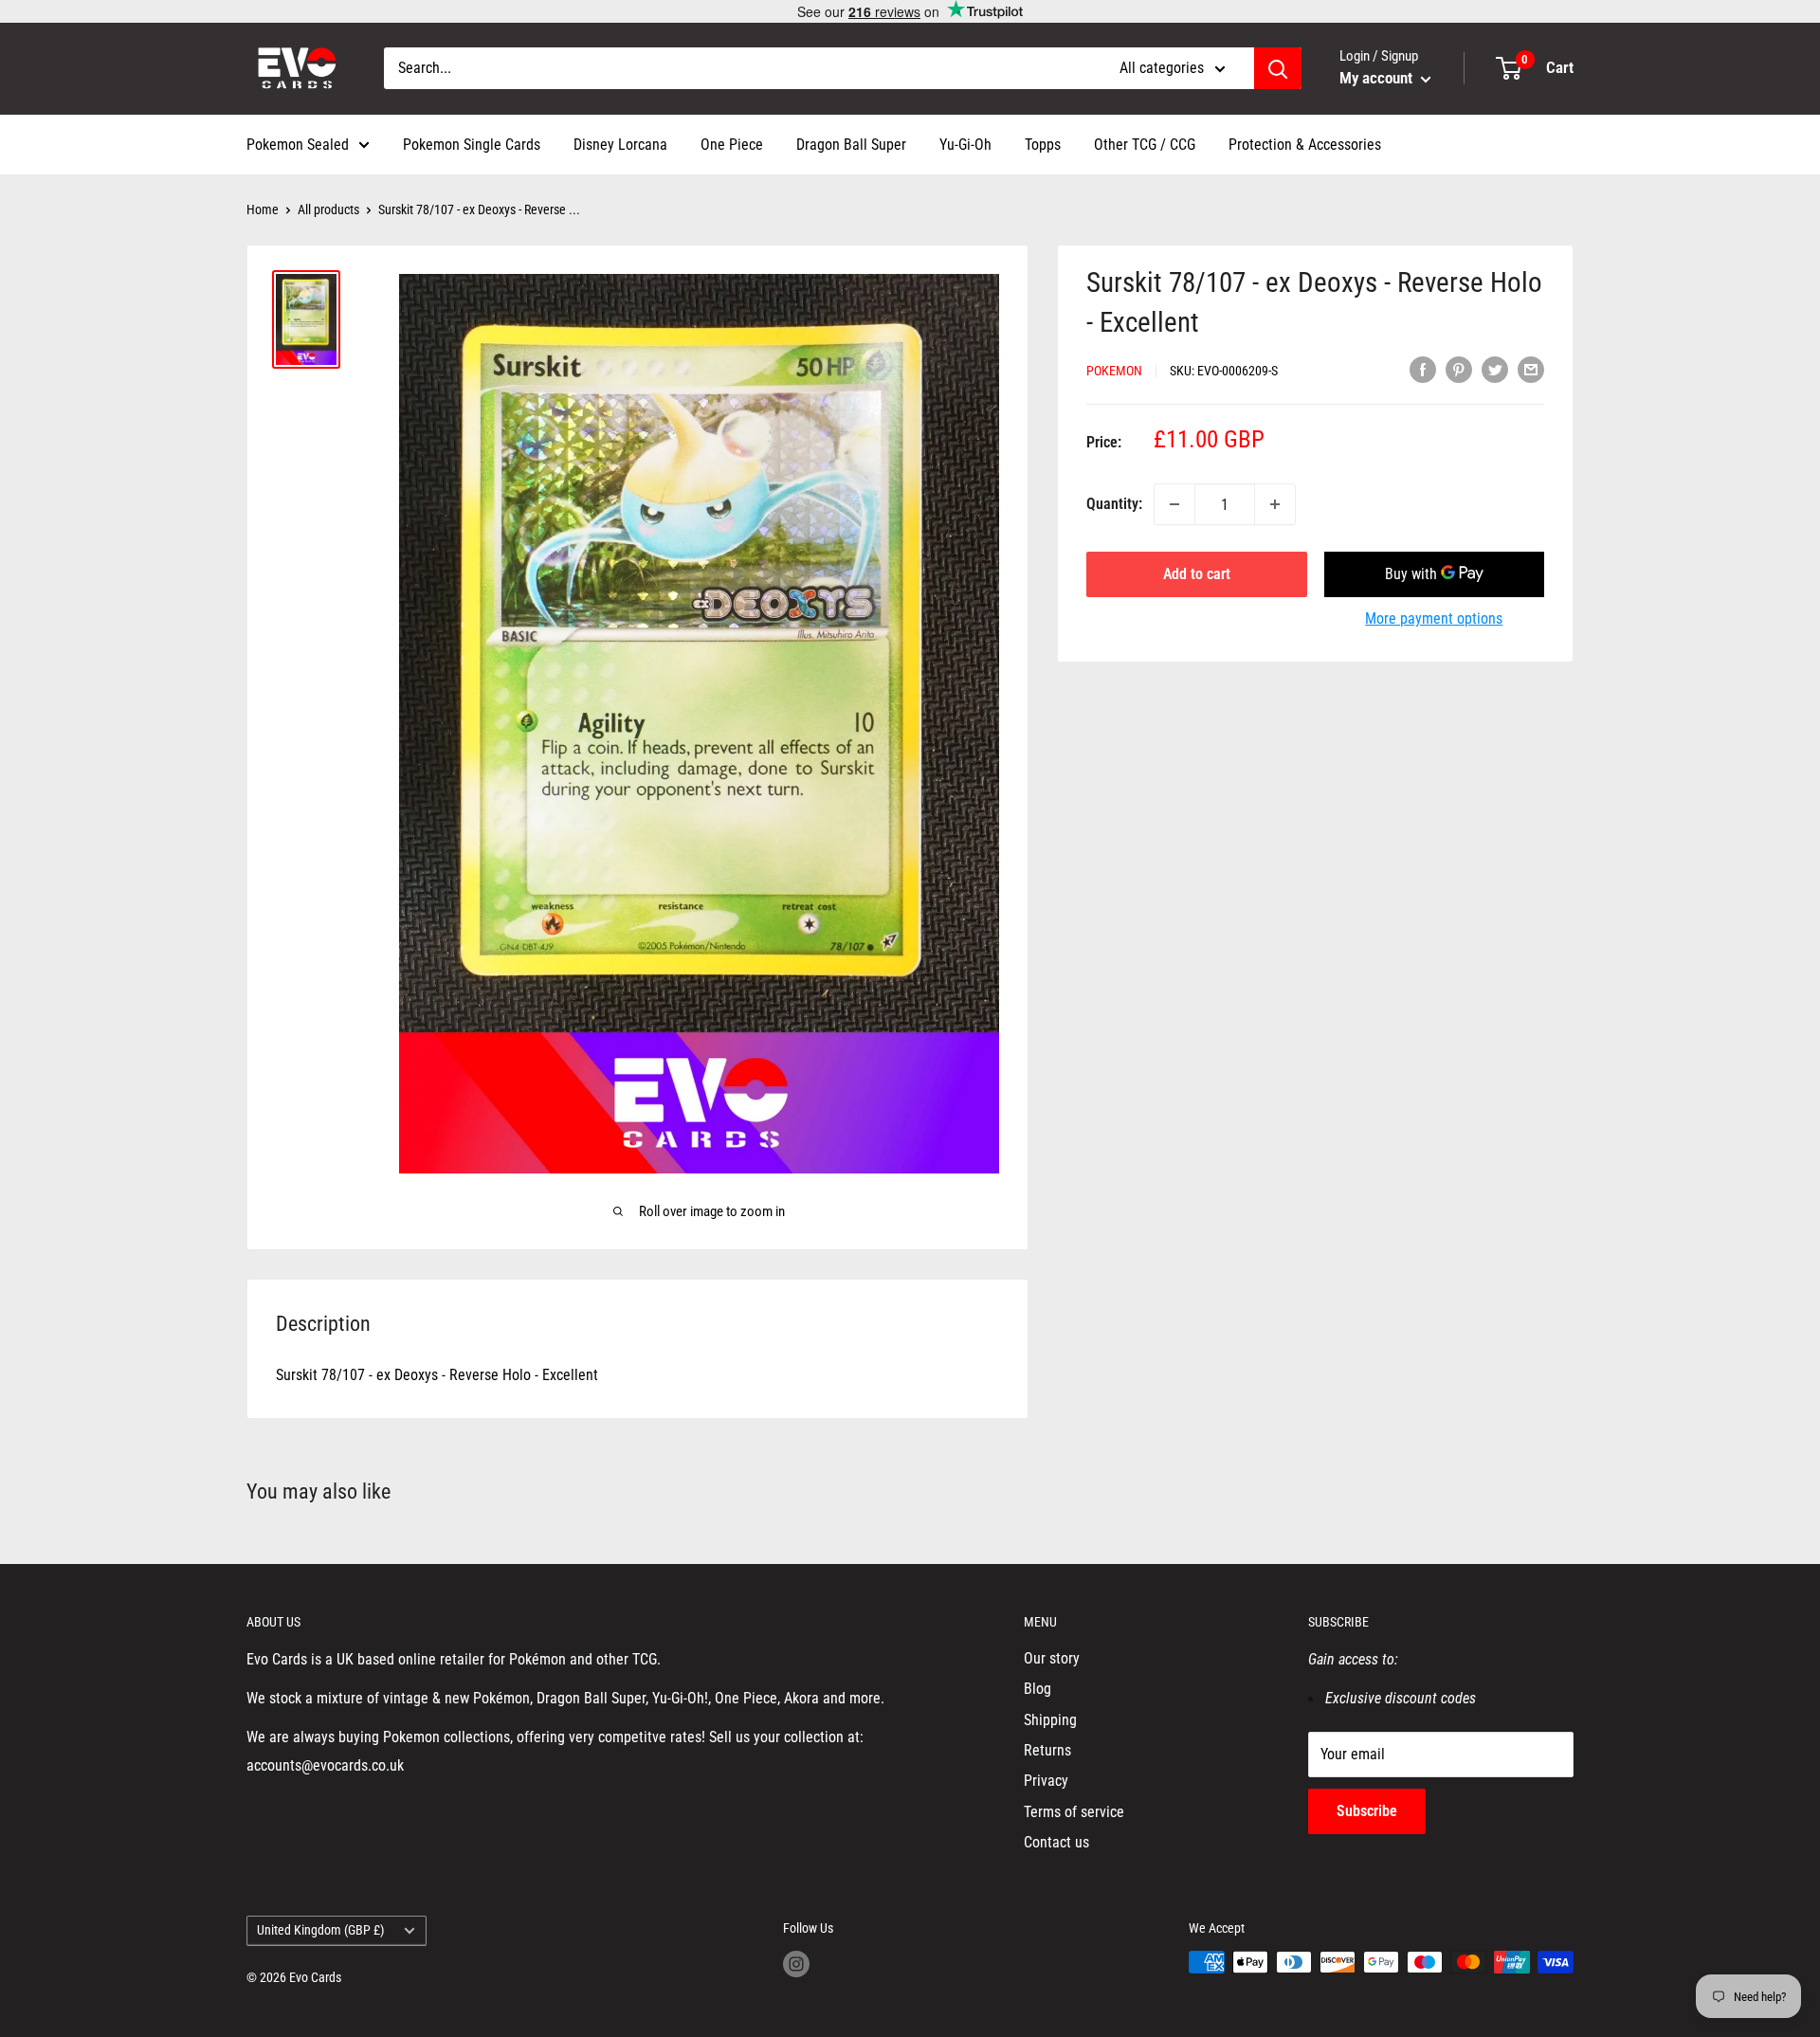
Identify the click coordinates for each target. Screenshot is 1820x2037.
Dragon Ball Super (851, 145)
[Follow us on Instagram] (796, 1964)
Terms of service (1074, 1812)
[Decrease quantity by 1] (1174, 504)
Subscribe (1367, 1811)
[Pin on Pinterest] (1459, 369)
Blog (1037, 1689)
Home (263, 209)
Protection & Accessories (1305, 145)
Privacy (1046, 1781)
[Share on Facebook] (1423, 369)
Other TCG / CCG (1145, 145)
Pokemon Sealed (298, 145)
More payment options (1434, 618)
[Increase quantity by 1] (1275, 504)
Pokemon (1114, 371)
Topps (1043, 145)
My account (1378, 78)
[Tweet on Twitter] (1495, 369)
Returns (1047, 1750)
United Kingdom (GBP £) (320, 1930)
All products (328, 209)
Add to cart (1197, 574)
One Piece (732, 145)
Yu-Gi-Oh (965, 145)
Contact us (1056, 1842)
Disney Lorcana (620, 145)
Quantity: (1114, 504)
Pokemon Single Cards (472, 145)
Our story (1052, 1658)
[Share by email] (1531, 369)
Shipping (1050, 1720)
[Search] (1278, 68)
